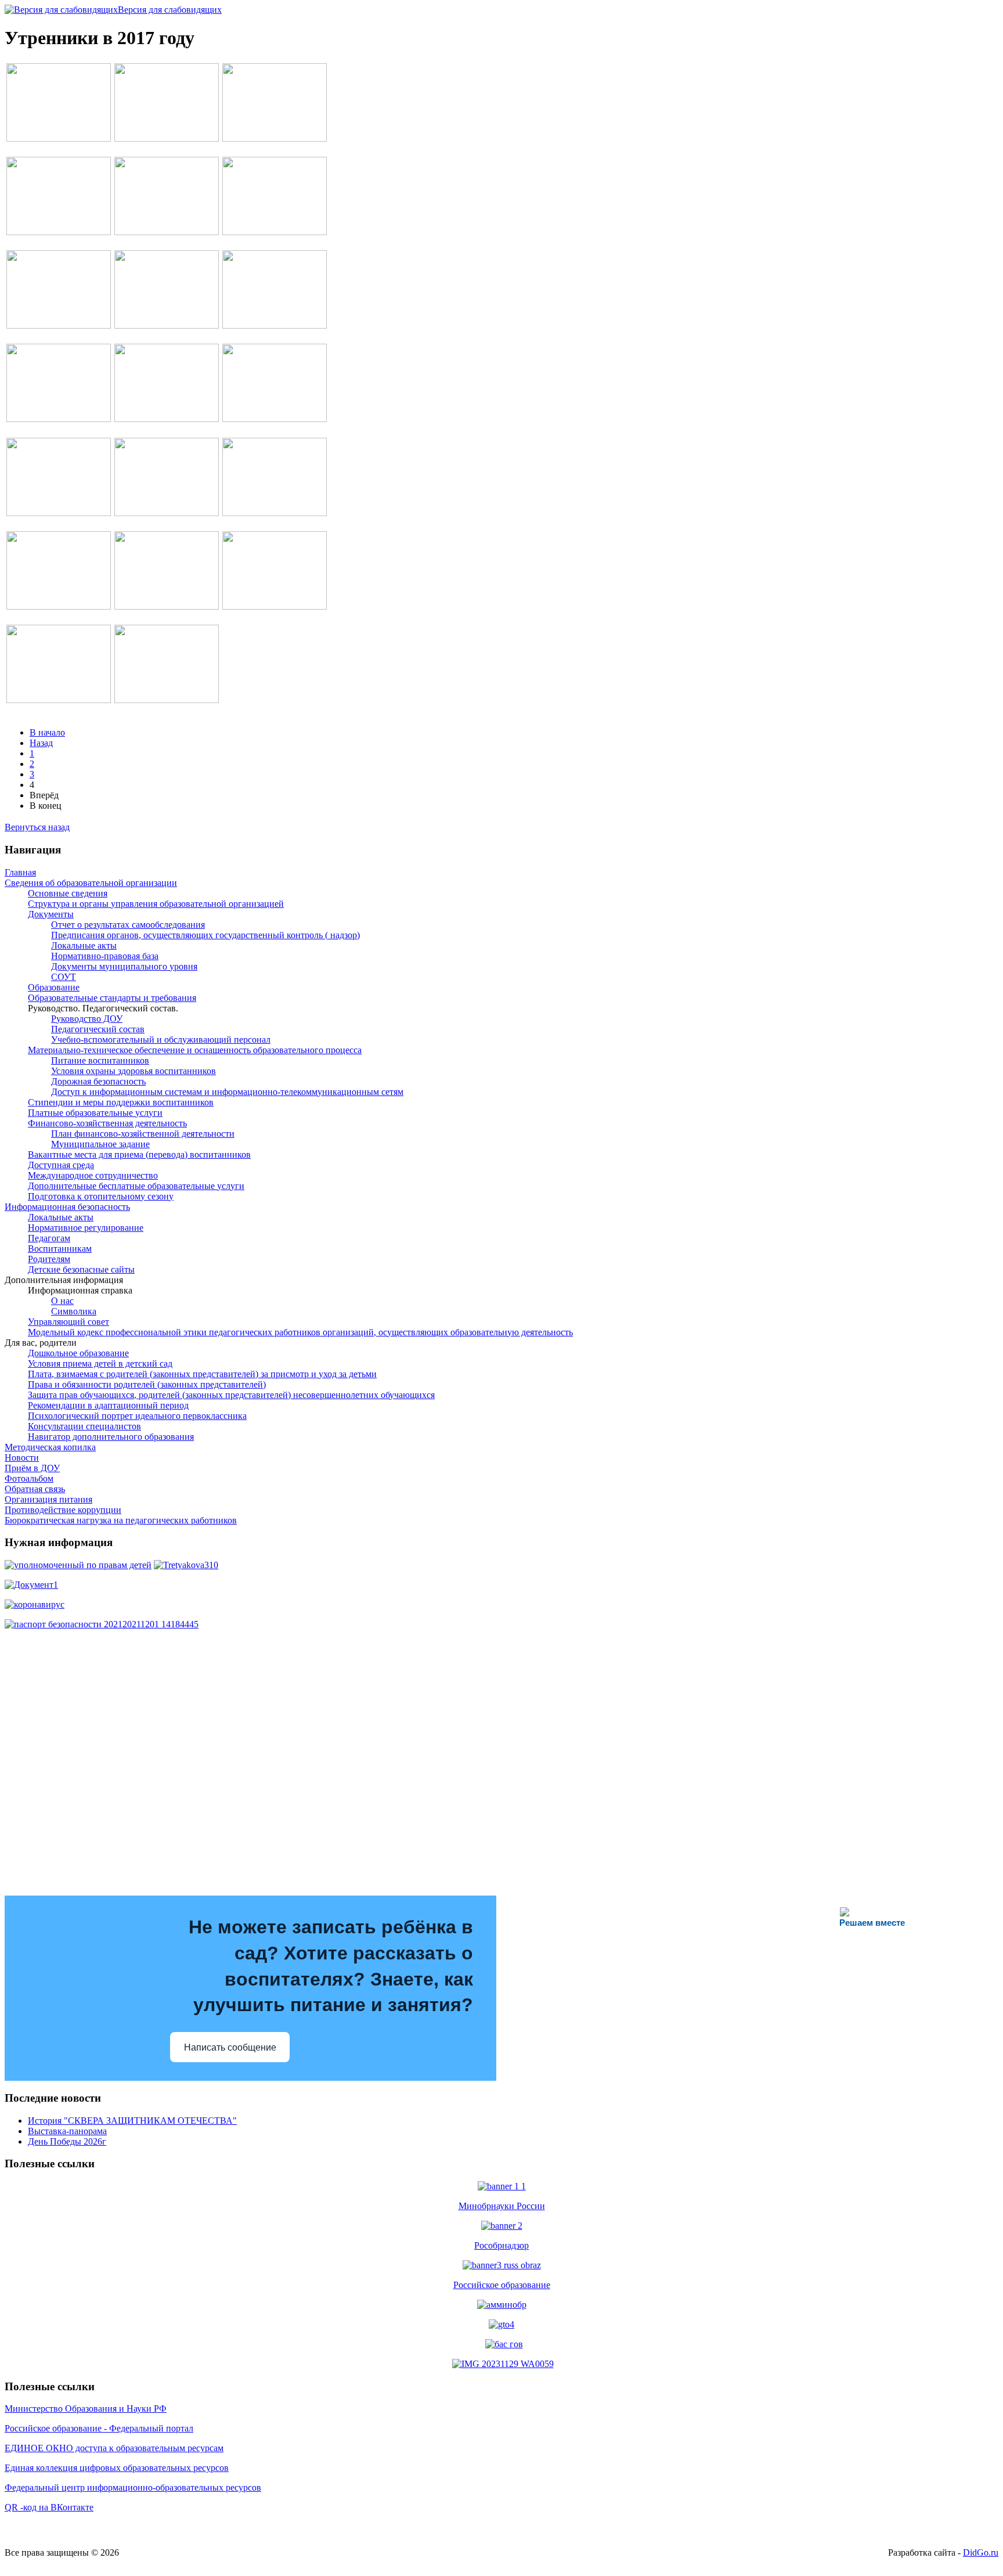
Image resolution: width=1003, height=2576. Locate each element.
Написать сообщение (230, 2047)
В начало (47, 732)
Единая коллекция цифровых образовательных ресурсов (117, 2468)
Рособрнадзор (501, 2245)
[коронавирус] (35, 1604)
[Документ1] (31, 1585)
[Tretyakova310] (186, 1565)
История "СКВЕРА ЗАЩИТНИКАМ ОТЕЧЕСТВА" (132, 2121)
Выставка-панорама (67, 2131)
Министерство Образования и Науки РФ (86, 2409)
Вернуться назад (37, 827)
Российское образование (502, 2285)
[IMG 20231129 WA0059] (503, 2364)
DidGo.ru (981, 2552)
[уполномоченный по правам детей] (78, 1565)
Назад (41, 743)
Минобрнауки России (502, 2206)
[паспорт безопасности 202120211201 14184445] (102, 1624)
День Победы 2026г (67, 2141)
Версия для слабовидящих (170, 10)
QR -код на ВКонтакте (49, 2507)
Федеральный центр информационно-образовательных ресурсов (133, 2487)
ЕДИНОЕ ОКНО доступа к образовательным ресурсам (114, 2448)
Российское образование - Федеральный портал (99, 2428)
